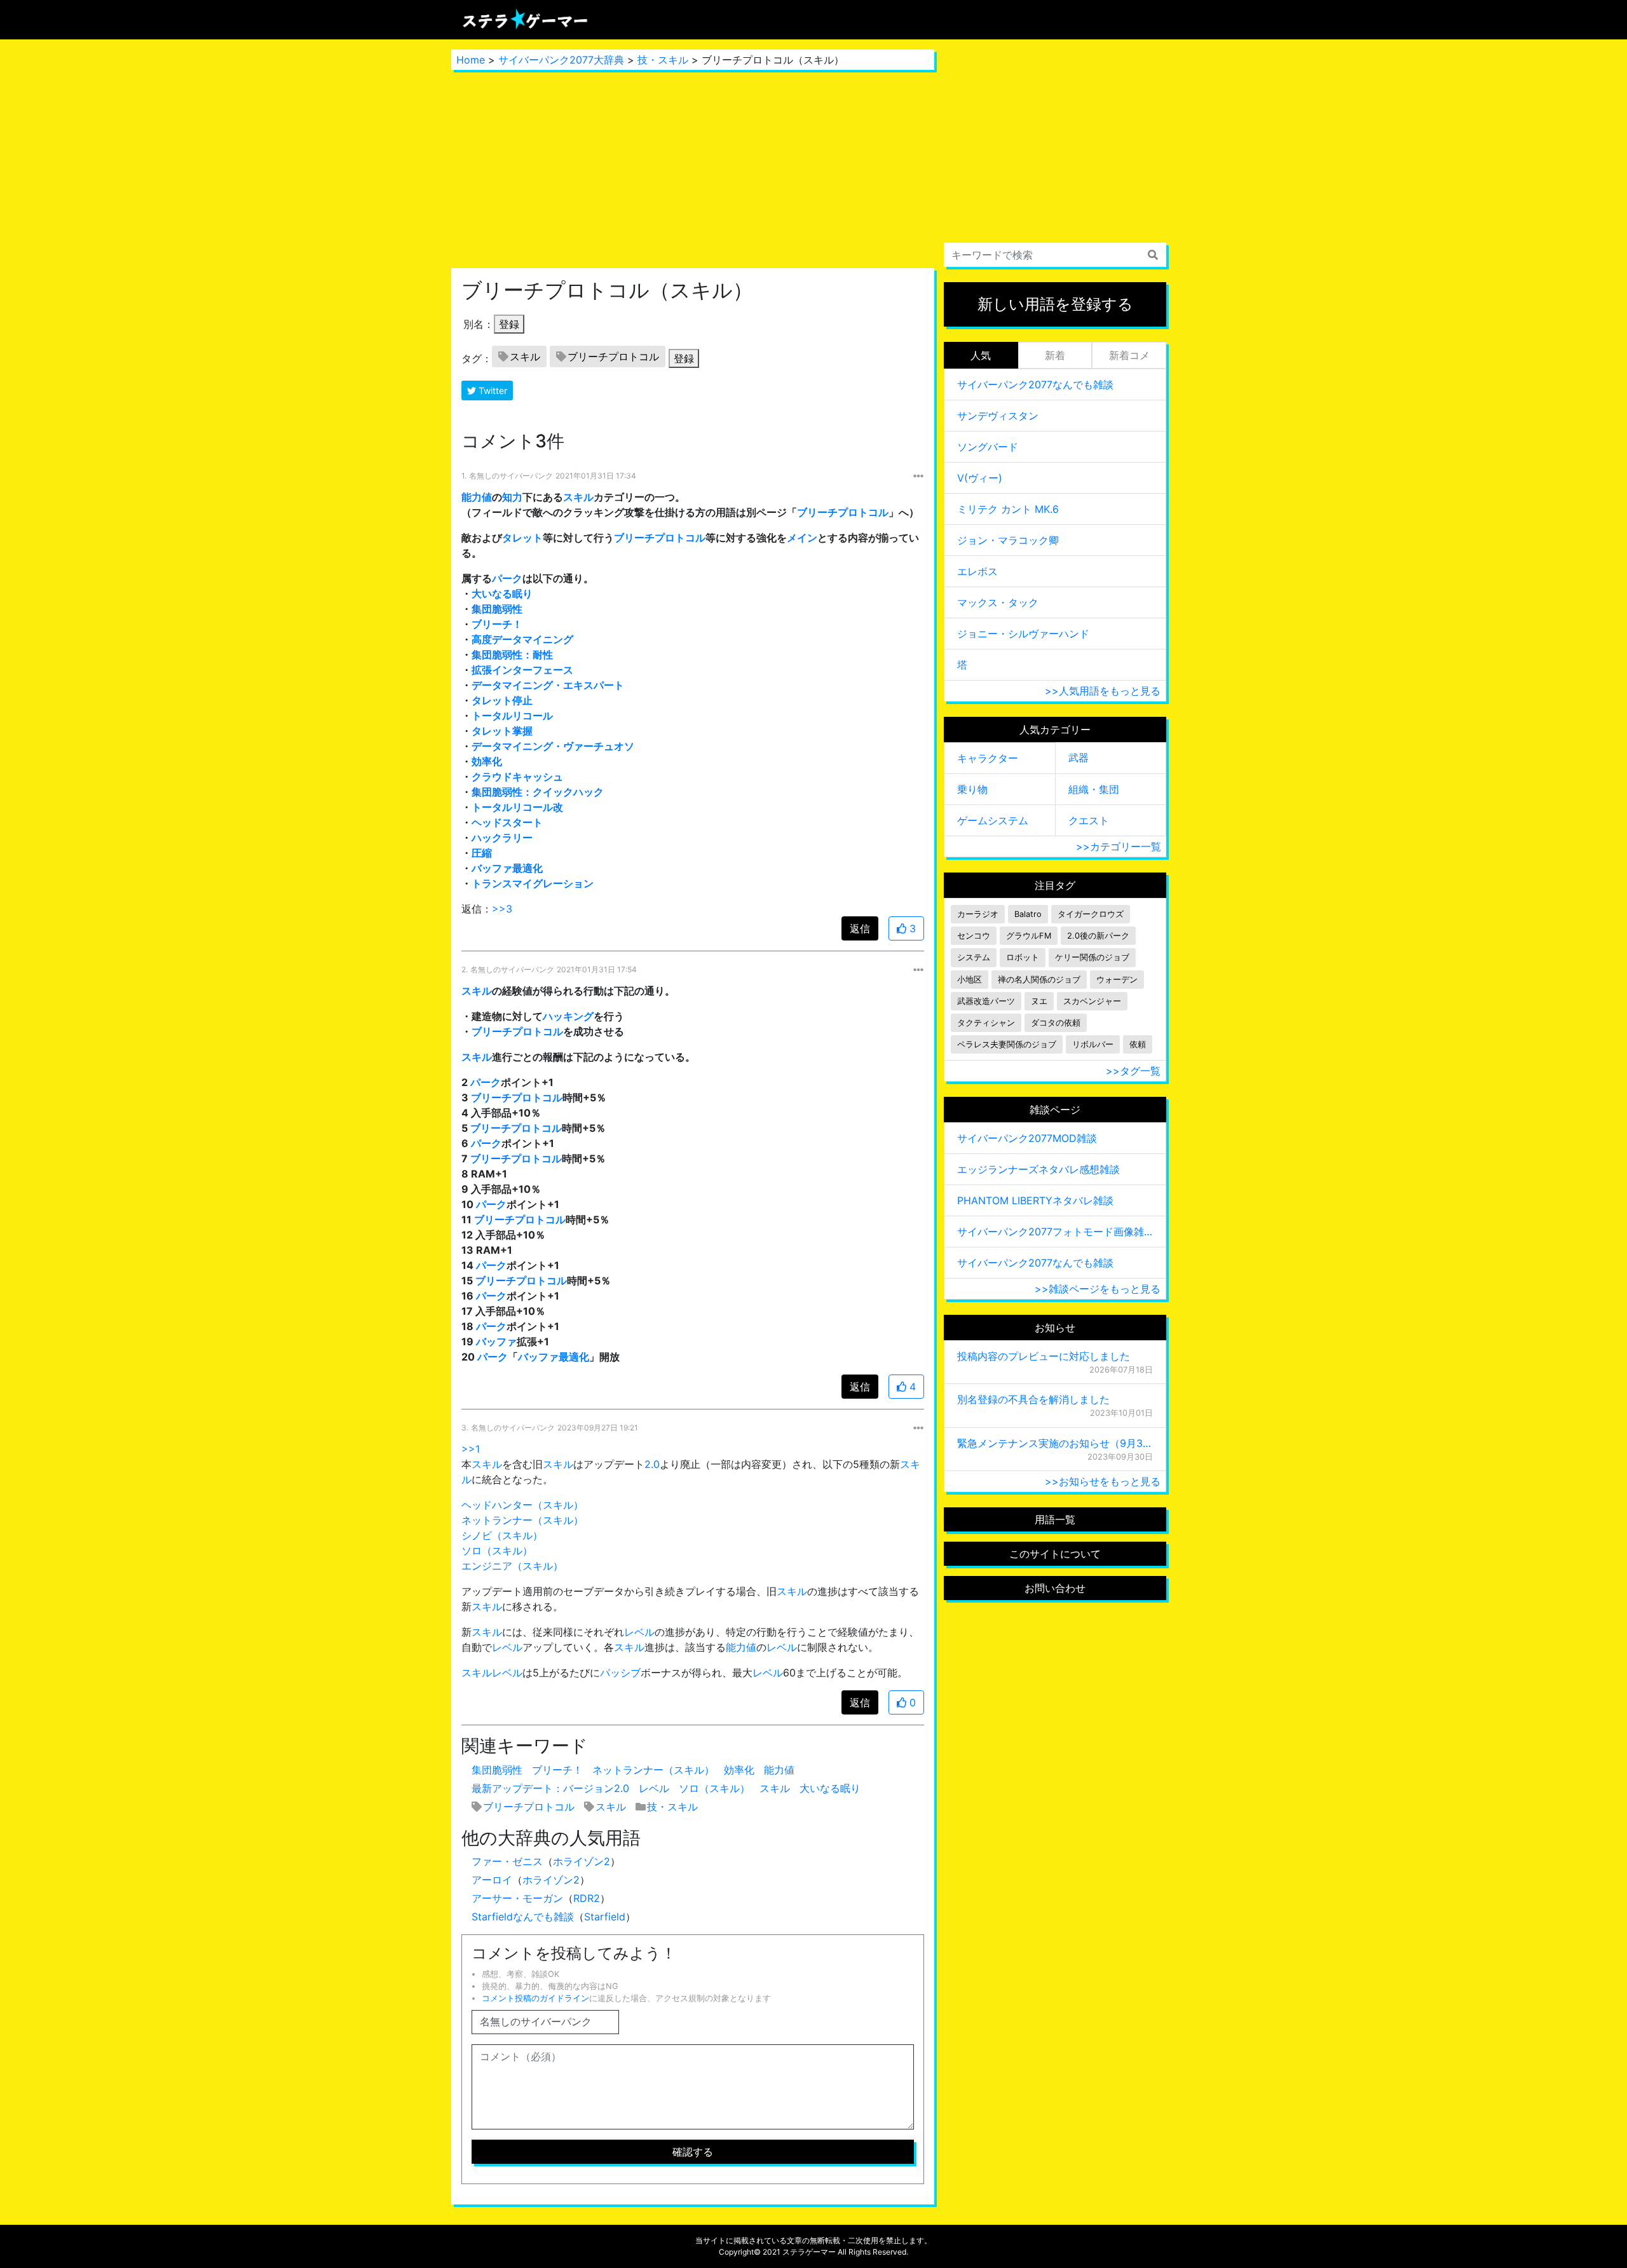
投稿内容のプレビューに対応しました (1044, 1356)
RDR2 (587, 1898)
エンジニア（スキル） (512, 1566)
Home (471, 60)
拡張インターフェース (522, 670)
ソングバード (988, 447)
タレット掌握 (502, 731)
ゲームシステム (993, 820)
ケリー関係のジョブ (1092, 957)
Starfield (605, 1917)
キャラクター (988, 758)
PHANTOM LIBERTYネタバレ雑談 (1035, 1200)
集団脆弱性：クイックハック (538, 792)
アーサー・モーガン (517, 1898)
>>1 (471, 1449)
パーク (507, 578)
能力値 (477, 497)
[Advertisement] (693, 169)
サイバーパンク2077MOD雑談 (1027, 1138)
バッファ (496, 1341)
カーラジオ (978, 914)
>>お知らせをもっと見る (1103, 1481)
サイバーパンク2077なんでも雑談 (1035, 384)
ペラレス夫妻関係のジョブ (1007, 1044)
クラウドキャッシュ (517, 777)
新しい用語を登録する (1055, 304)
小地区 (970, 980)
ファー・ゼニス (507, 1861)
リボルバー (1093, 1044)
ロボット (1023, 957)
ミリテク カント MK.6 (1008, 509)
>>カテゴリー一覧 (1119, 846)
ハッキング (568, 1016)
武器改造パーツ (986, 1001)
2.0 (652, 1464)
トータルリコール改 (517, 807)
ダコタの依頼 (1056, 1023)
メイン (802, 538)
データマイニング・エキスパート (548, 685)
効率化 (487, 761)
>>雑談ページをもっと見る (1098, 1289)
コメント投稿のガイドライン (535, 1998)
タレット (522, 538)
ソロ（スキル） (497, 1551)
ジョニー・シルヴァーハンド (1023, 634)
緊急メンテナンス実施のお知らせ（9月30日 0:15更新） (1055, 1443)
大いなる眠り (502, 594)
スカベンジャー (1092, 1001)
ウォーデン (1117, 980)
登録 (509, 324)
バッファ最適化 (507, 868)
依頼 (1138, 1044)
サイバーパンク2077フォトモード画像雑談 (1055, 1232)
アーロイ (492, 1880)
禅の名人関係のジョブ (1039, 980)
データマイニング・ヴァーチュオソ (553, 746)
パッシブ (620, 1673)
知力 (512, 497)
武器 (1079, 757)
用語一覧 (1055, 1519)
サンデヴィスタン (998, 416)
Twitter (492, 390)
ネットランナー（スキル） (522, 1520)
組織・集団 (1094, 789)
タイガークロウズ (1091, 914)
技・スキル (663, 60)
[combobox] (1055, 255)
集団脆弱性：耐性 (512, 655)
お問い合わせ (1055, 1588)
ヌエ (1039, 1001)
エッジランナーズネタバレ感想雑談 (1038, 1169)
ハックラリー (502, 838)
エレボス (977, 571)
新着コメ (1129, 355)
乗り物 (972, 789)
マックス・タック (998, 602)
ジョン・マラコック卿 (1008, 540)
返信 (860, 928)
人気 (981, 355)
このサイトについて (1055, 1554)
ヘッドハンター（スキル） (522, 1505)
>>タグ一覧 (1133, 1071)
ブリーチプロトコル (613, 356)
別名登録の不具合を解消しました (1033, 1399)
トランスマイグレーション (533, 883)
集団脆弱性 (497, 609)
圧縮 (482, 853)
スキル (525, 356)
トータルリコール (512, 716)
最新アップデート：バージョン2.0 (550, 1788)
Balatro (1028, 914)
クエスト (1089, 820)
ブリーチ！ (497, 624)
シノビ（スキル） (502, 1535)
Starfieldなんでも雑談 (523, 1917)
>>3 (502, 909)
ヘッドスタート (507, 822)
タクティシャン (986, 1023)
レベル (639, 1632)
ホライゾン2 (582, 1861)
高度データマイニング (522, 639)
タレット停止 (502, 700)
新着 (1055, 355)
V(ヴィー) (980, 478)
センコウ (974, 936)
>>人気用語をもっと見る (1103, 691)
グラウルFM (1029, 936)
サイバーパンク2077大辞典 (561, 60)
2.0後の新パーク (1098, 936)
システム (974, 957)
